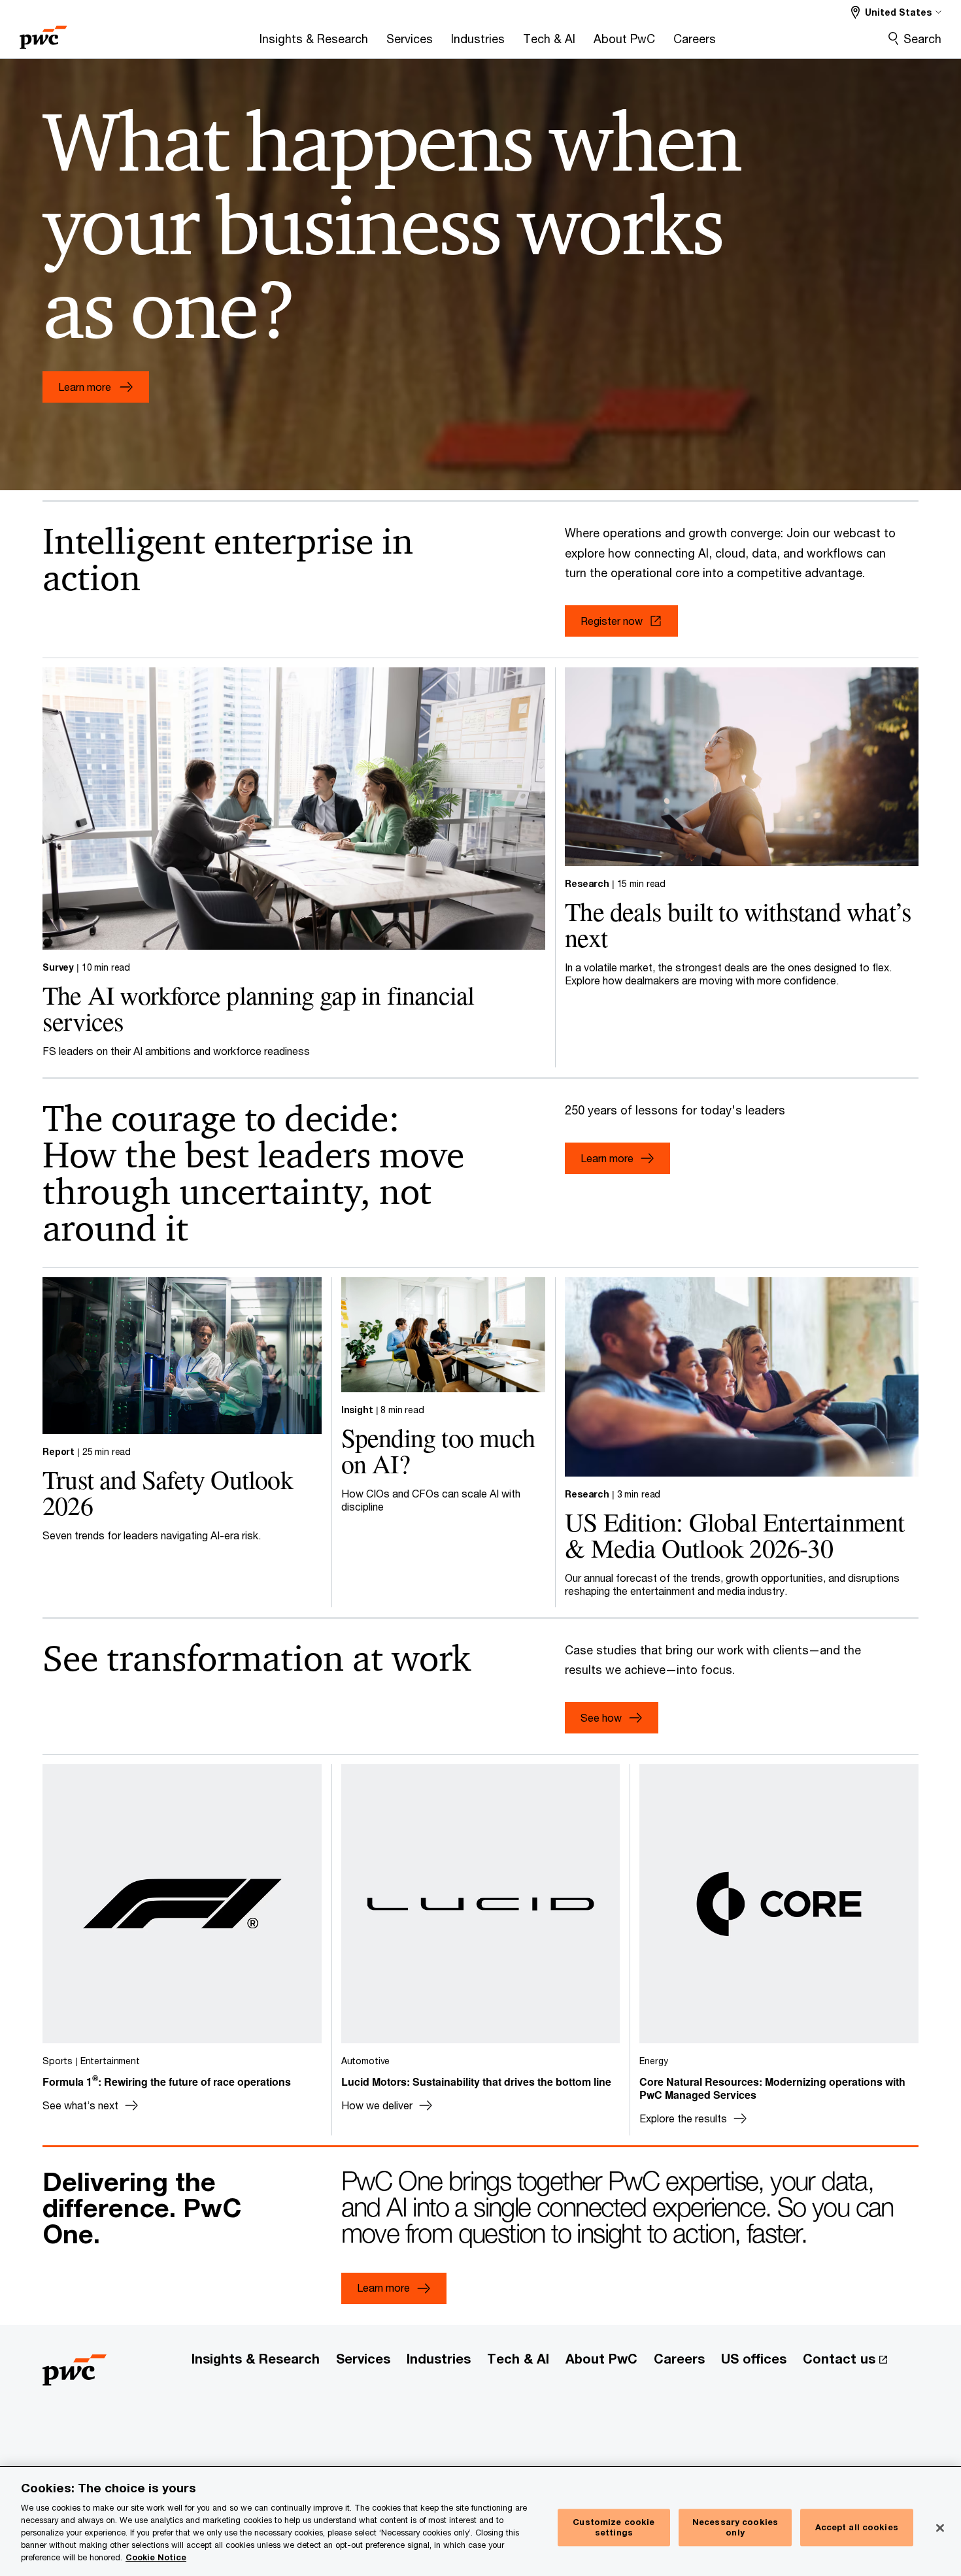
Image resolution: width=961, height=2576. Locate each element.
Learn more (607, 1158)
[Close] (940, 2528)
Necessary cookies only (735, 2528)
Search (922, 39)
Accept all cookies (857, 2527)
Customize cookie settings (614, 2528)
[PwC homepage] (43, 33)
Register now (612, 621)
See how (601, 1717)
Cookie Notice (156, 2557)
